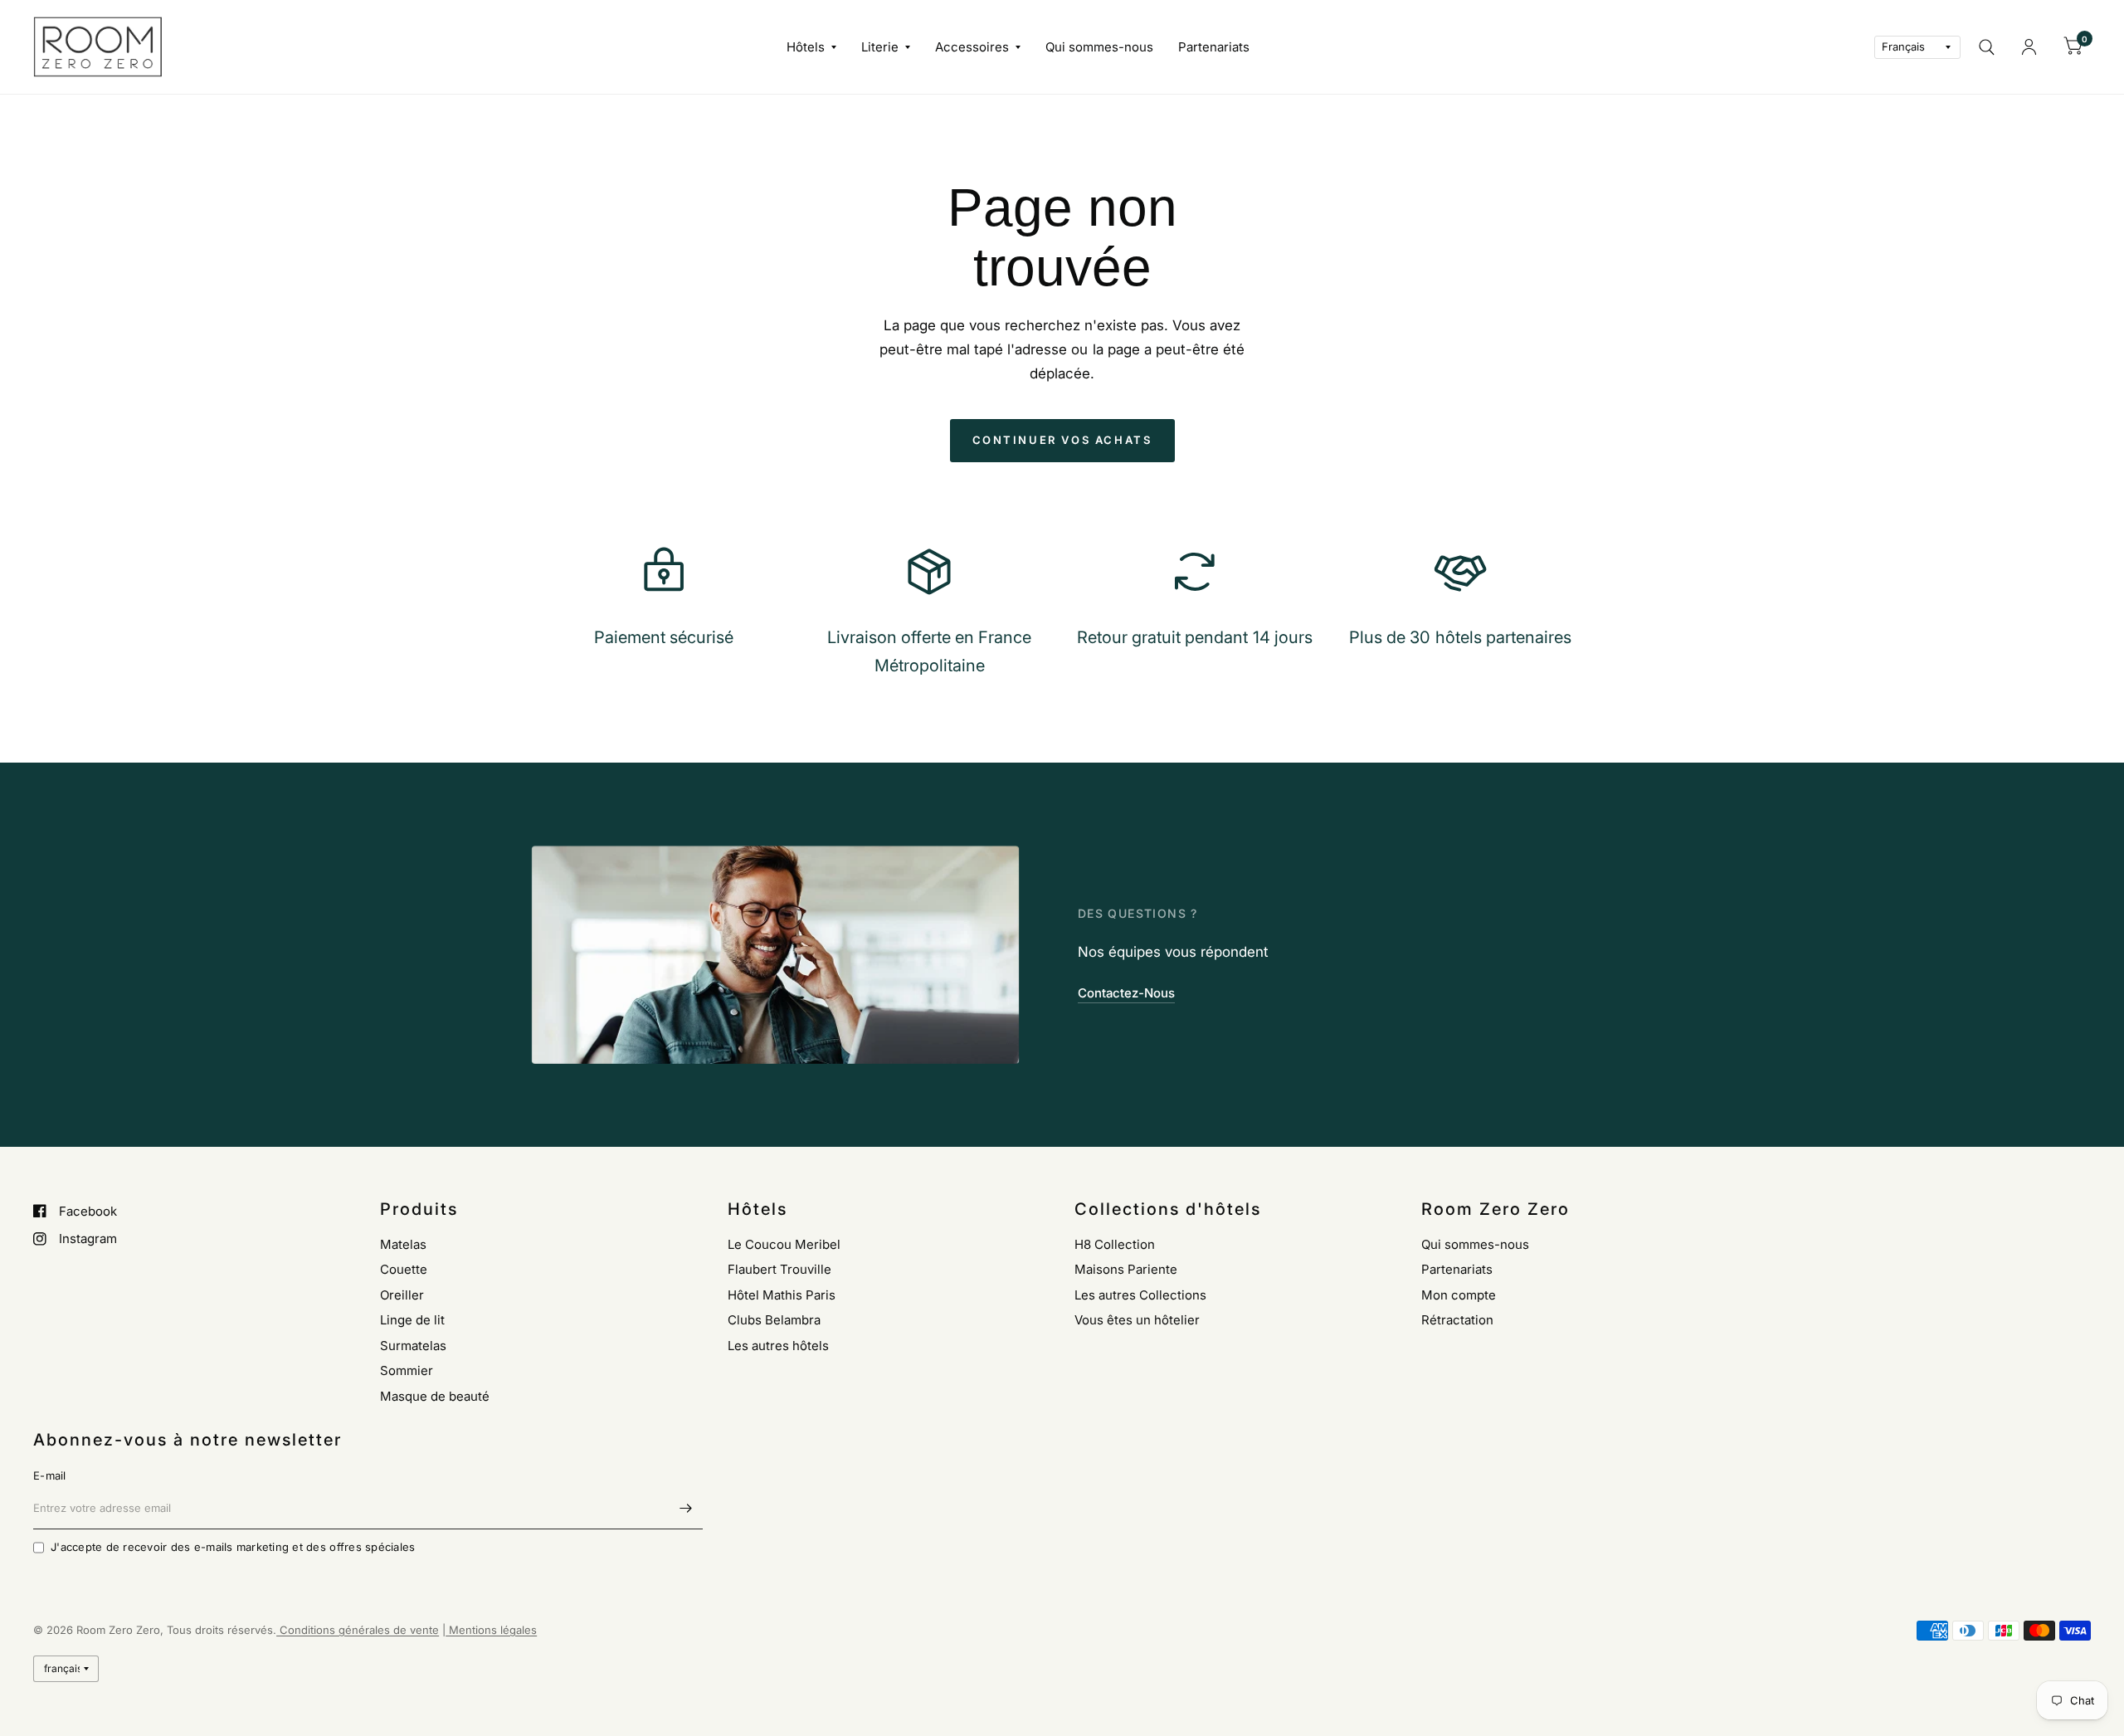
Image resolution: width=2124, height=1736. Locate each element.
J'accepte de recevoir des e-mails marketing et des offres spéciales (233, 1547)
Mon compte (1459, 1295)
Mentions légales (491, 1630)
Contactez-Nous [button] (1126, 993)
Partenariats (1214, 47)
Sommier (407, 1370)
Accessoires (972, 47)
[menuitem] (811, 47)
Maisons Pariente (1126, 1269)
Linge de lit (412, 1320)
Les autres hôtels (778, 1346)
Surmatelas (413, 1346)
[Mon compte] (2029, 47)
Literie (880, 47)
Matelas (403, 1244)
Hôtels (806, 47)
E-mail (50, 1475)
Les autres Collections (1140, 1295)
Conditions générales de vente (358, 1630)
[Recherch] (1987, 47)
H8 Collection (1115, 1244)
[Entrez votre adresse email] (686, 1508)
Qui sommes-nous (1099, 47)
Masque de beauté (435, 1396)
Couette (404, 1269)
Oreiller (402, 1295)
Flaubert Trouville (779, 1269)
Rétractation (1457, 1320)
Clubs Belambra (774, 1320)
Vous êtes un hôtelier (1137, 1320)
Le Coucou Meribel (784, 1244)
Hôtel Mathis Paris (782, 1295)
